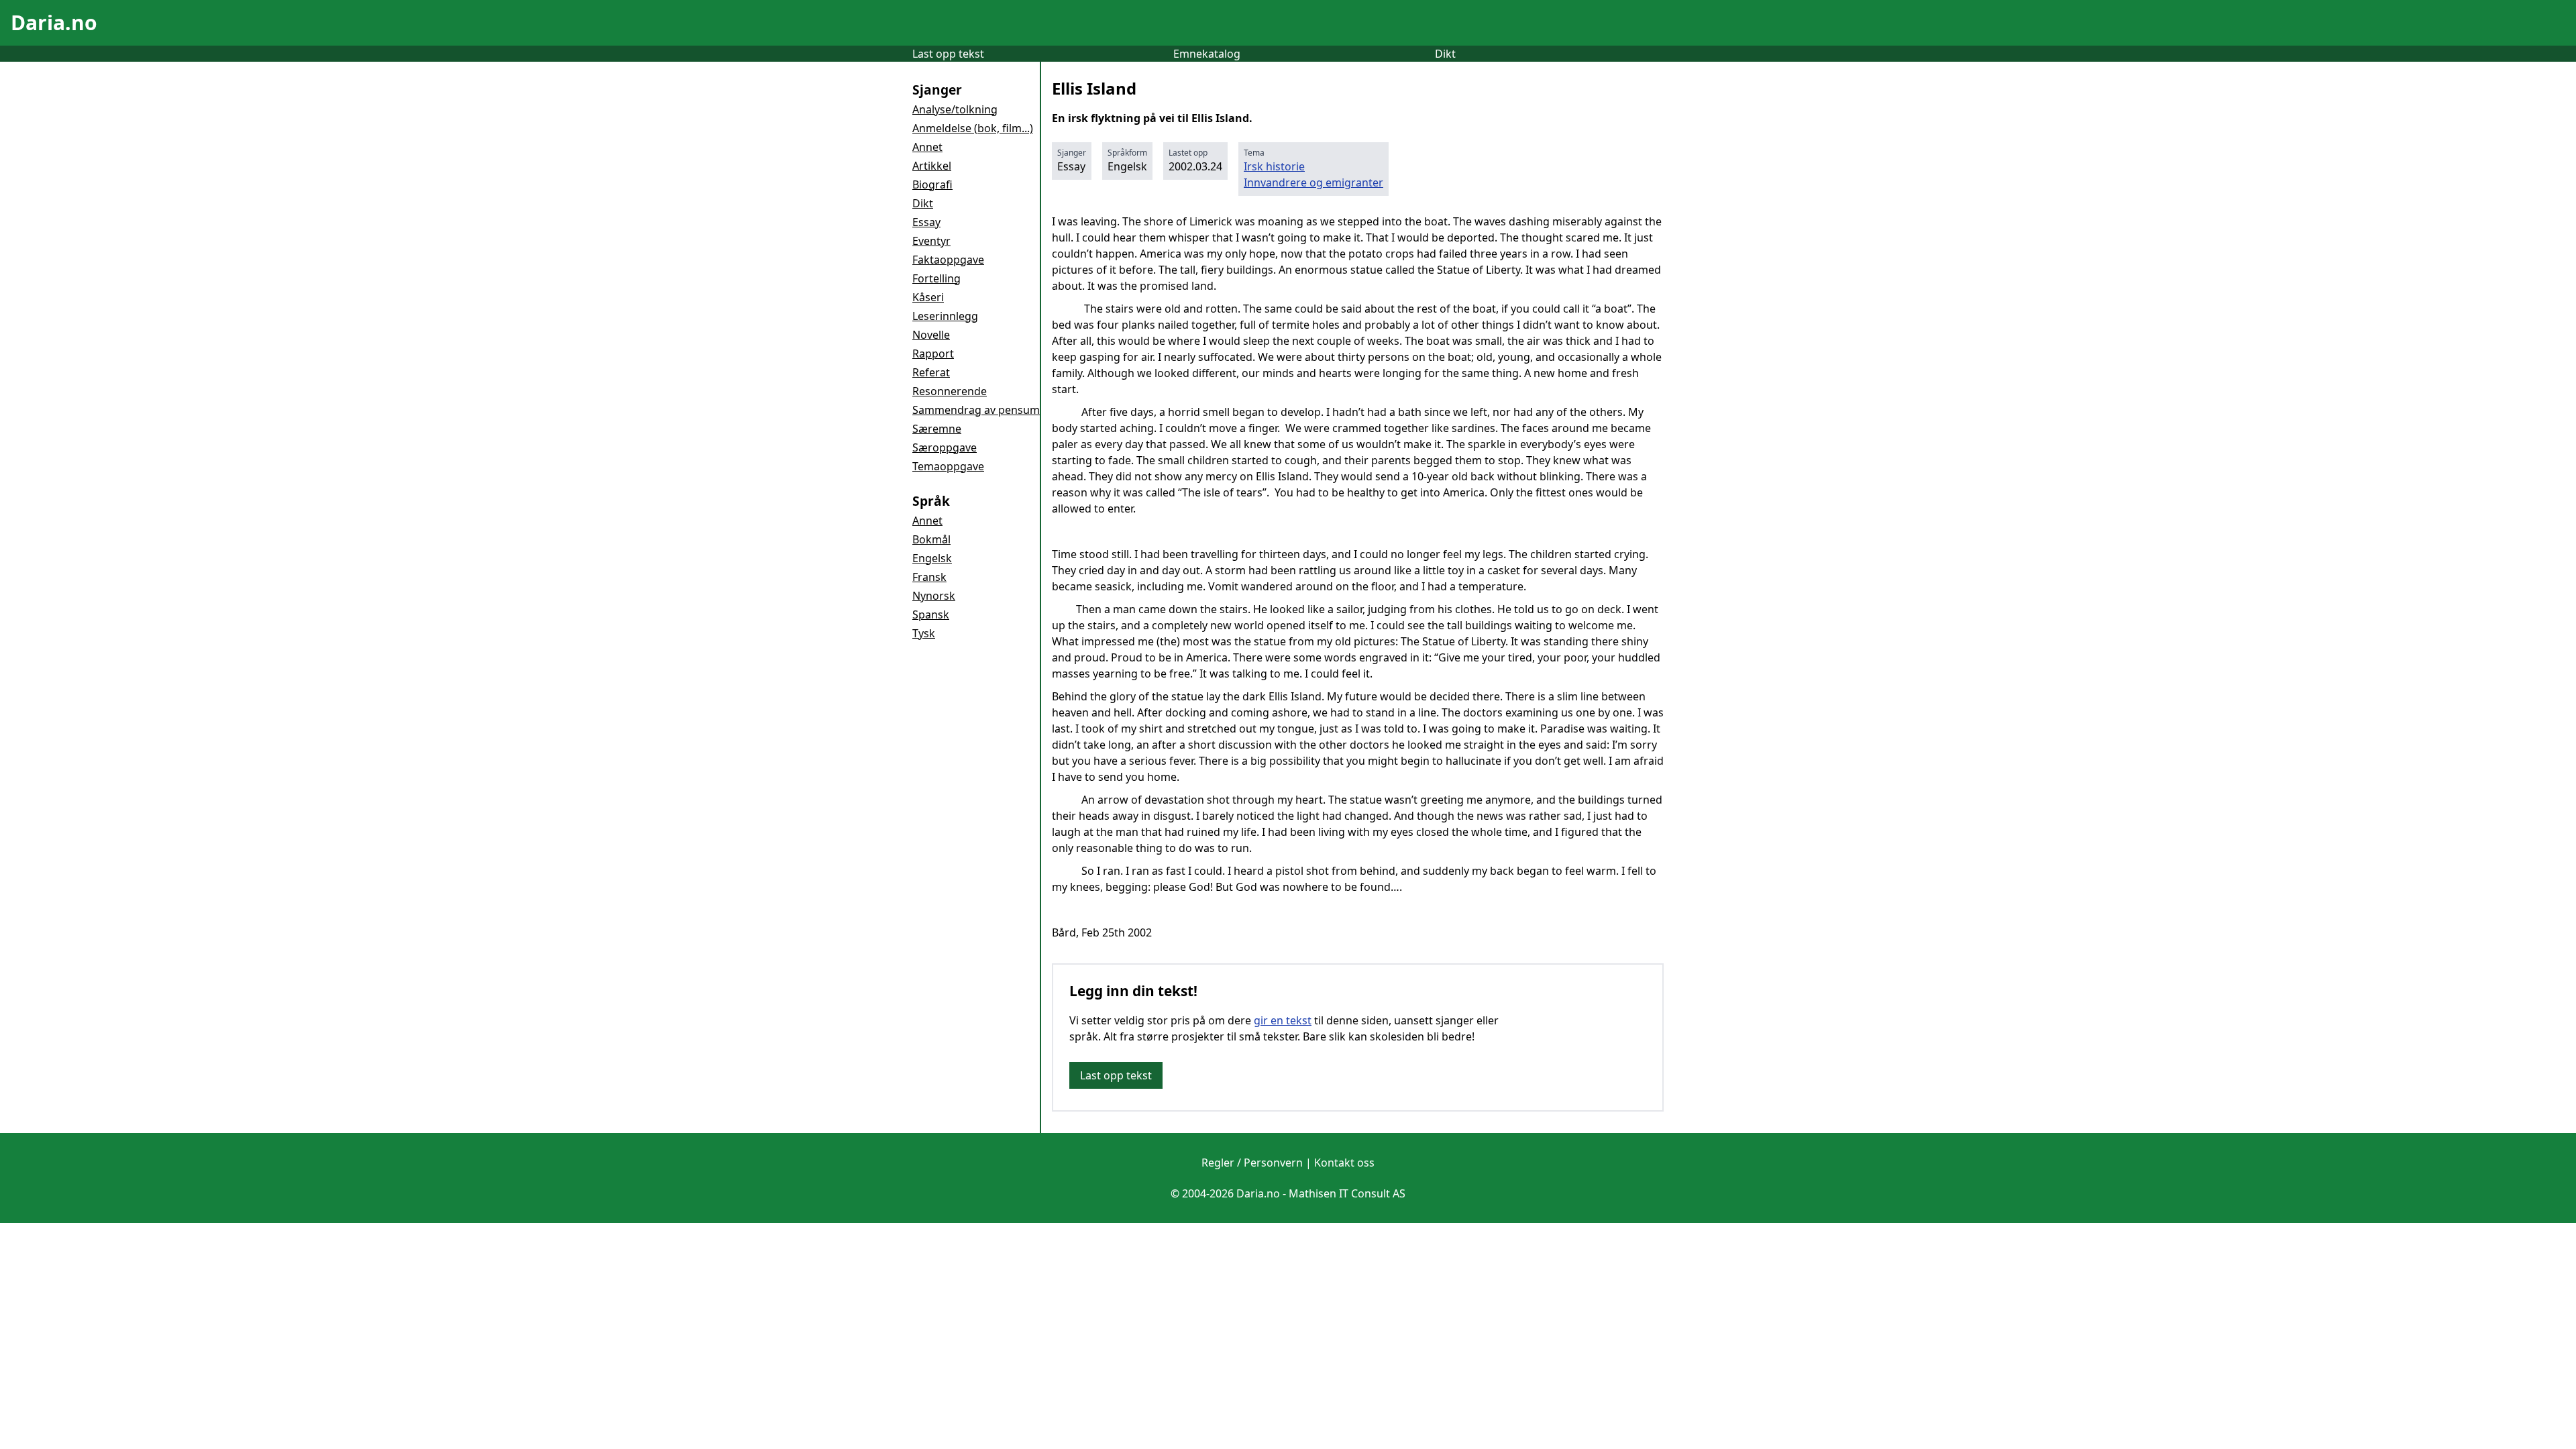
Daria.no (54, 22)
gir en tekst (1283, 1020)
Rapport (933, 354)
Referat (931, 372)
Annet (927, 147)
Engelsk (932, 558)
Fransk (929, 577)
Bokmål (931, 539)
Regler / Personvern (1252, 1163)
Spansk (931, 614)
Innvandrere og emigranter (1313, 182)
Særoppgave (945, 447)
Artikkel (932, 166)
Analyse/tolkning (955, 109)
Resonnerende (950, 391)
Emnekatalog (1207, 54)
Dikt (1445, 54)
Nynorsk (934, 596)
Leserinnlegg (945, 316)
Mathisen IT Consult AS (1347, 1193)
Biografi (932, 184)
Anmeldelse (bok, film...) (973, 128)
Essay (926, 222)
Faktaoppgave (948, 260)
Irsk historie (1274, 166)
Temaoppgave (948, 466)
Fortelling (936, 278)
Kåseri (928, 297)
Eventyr (931, 241)
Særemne (937, 429)
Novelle (931, 335)
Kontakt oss (1344, 1163)
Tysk (924, 633)
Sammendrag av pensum (976, 410)
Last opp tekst (948, 54)
